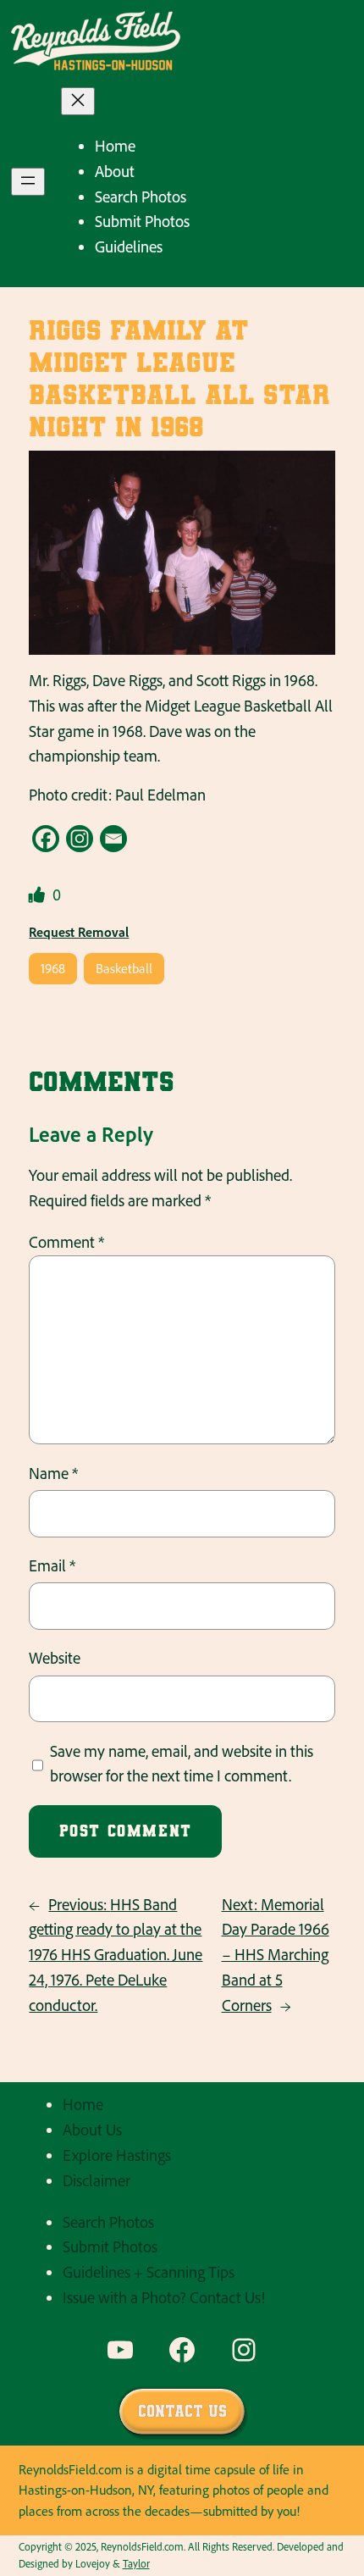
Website (55, 1658)
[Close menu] (78, 101)
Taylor (136, 2563)
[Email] (113, 839)
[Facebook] (46, 839)
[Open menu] (28, 182)
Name (53, 1473)
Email (52, 1565)
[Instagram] (80, 839)
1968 (53, 968)
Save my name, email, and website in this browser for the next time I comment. (182, 1764)
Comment (66, 1242)
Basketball (124, 968)
